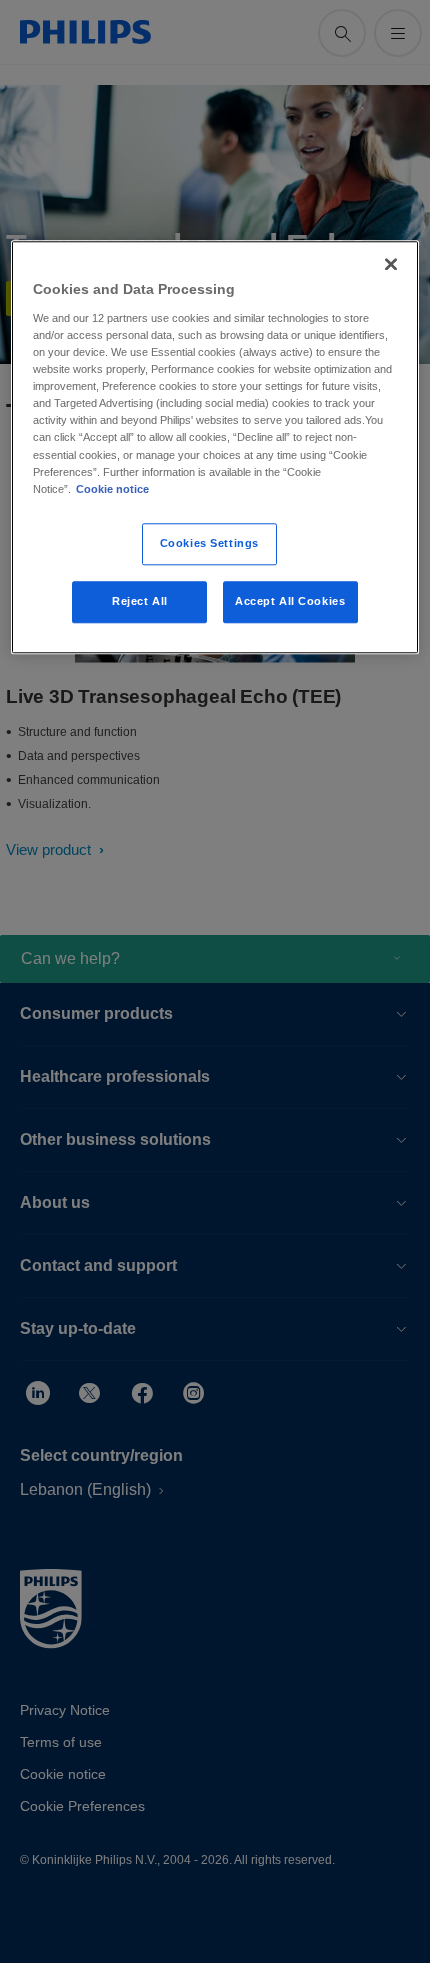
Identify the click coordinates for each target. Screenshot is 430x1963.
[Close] (391, 265)
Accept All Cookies (290, 601)
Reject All (140, 601)
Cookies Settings (209, 543)
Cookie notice (112, 489)
